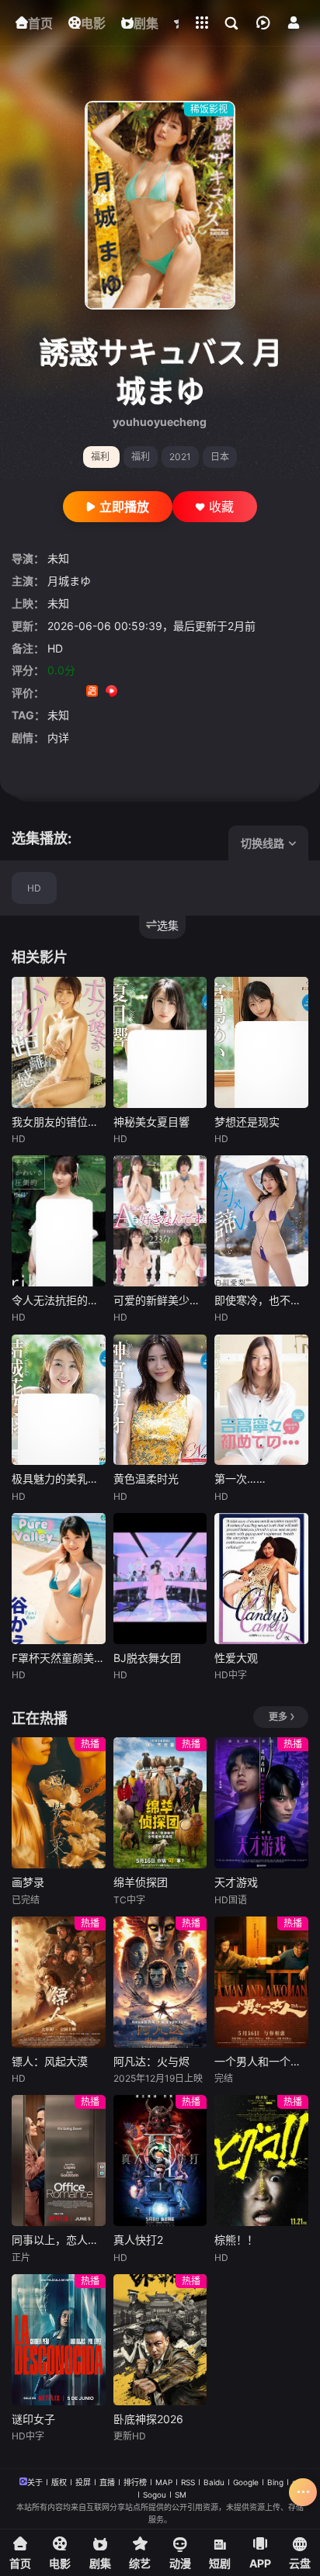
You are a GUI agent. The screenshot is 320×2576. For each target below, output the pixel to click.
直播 (107, 2482)
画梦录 (28, 1882)
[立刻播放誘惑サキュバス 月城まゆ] (160, 205)
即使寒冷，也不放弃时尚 (261, 1300)
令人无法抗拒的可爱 (59, 1300)
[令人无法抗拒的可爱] (59, 1221)
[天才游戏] (261, 1803)
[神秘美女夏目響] (160, 1042)
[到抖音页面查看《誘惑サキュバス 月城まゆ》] (73, 692)
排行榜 (135, 2482)
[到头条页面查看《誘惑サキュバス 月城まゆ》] (150, 692)
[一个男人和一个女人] (261, 1982)
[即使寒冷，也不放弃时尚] (261, 1221)
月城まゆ (69, 581)
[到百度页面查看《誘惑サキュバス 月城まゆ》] (170, 692)
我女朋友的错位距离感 (59, 1122)
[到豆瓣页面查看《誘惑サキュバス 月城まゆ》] (53, 692)
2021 (180, 457)
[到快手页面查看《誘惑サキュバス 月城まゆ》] (92, 692)
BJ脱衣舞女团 (147, 1658)
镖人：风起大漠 (50, 2061)
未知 (58, 558)
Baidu (214, 2482)
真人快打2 (138, 2240)
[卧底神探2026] (160, 2340)
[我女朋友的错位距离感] (59, 1042)
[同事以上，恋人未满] (59, 2161)
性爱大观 (236, 1658)
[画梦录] (59, 1803)
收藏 (221, 507)
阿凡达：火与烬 (151, 2061)
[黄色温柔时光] (160, 1400)
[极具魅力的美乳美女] (59, 1400)
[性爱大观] (261, 1579)
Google (246, 2482)
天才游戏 (236, 1882)
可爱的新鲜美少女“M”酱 (160, 1300)
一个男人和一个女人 (261, 2061)
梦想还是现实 (247, 1122)
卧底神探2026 (148, 2419)
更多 (278, 1717)
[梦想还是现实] (261, 1042)
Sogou (155, 2495)
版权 (59, 2482)
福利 (141, 457)
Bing (275, 2482)
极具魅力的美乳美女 (59, 1478)
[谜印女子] (59, 2340)
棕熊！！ (236, 2240)
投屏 (83, 2482)
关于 (35, 2482)
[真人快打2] (160, 2161)
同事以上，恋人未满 (59, 2240)
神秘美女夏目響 (151, 1122)
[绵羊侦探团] (160, 1803)
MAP (164, 2482)
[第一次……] (261, 1400)
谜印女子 (33, 2419)
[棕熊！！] (261, 2161)
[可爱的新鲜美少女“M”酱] (160, 1221)
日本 (220, 457)
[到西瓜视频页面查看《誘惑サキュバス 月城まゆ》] (111, 692)
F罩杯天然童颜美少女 (59, 1658)
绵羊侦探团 (141, 1882)
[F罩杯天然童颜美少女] (59, 1579)
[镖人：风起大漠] (59, 1982)
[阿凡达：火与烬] (160, 1982)
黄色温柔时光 (146, 1478)
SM (181, 2495)
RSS (188, 2482)
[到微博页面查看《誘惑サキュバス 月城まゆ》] (131, 692)
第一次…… (240, 1478)
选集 (168, 925)
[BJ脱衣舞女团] (160, 1579)
